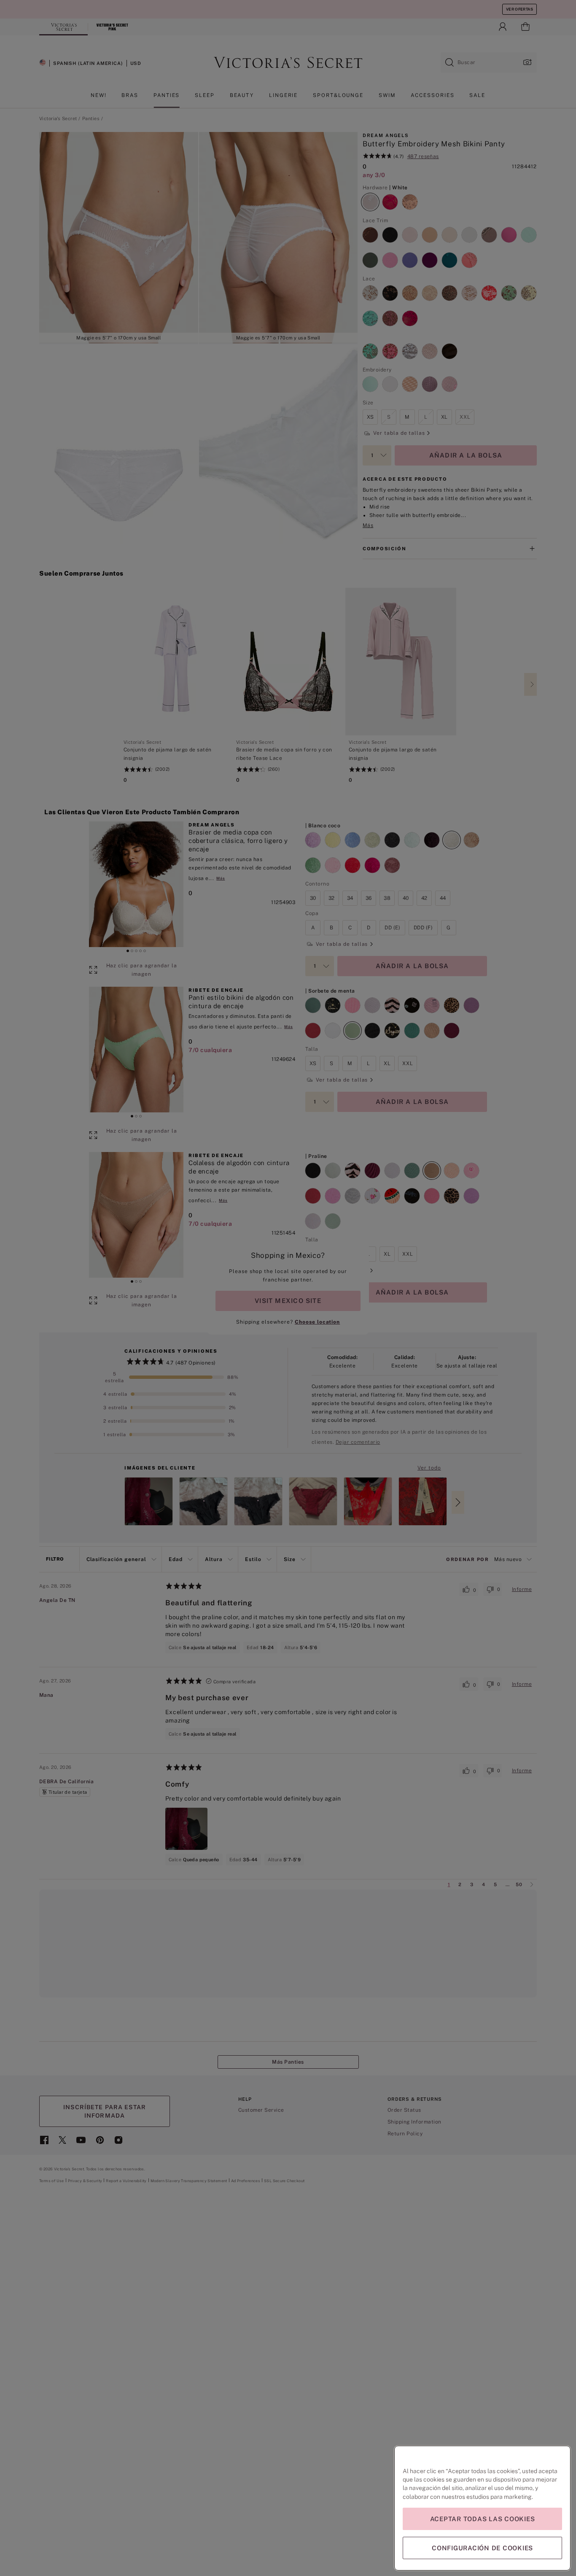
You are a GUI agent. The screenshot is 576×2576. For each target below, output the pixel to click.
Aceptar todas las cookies (483, 2519)
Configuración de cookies (482, 2548)
